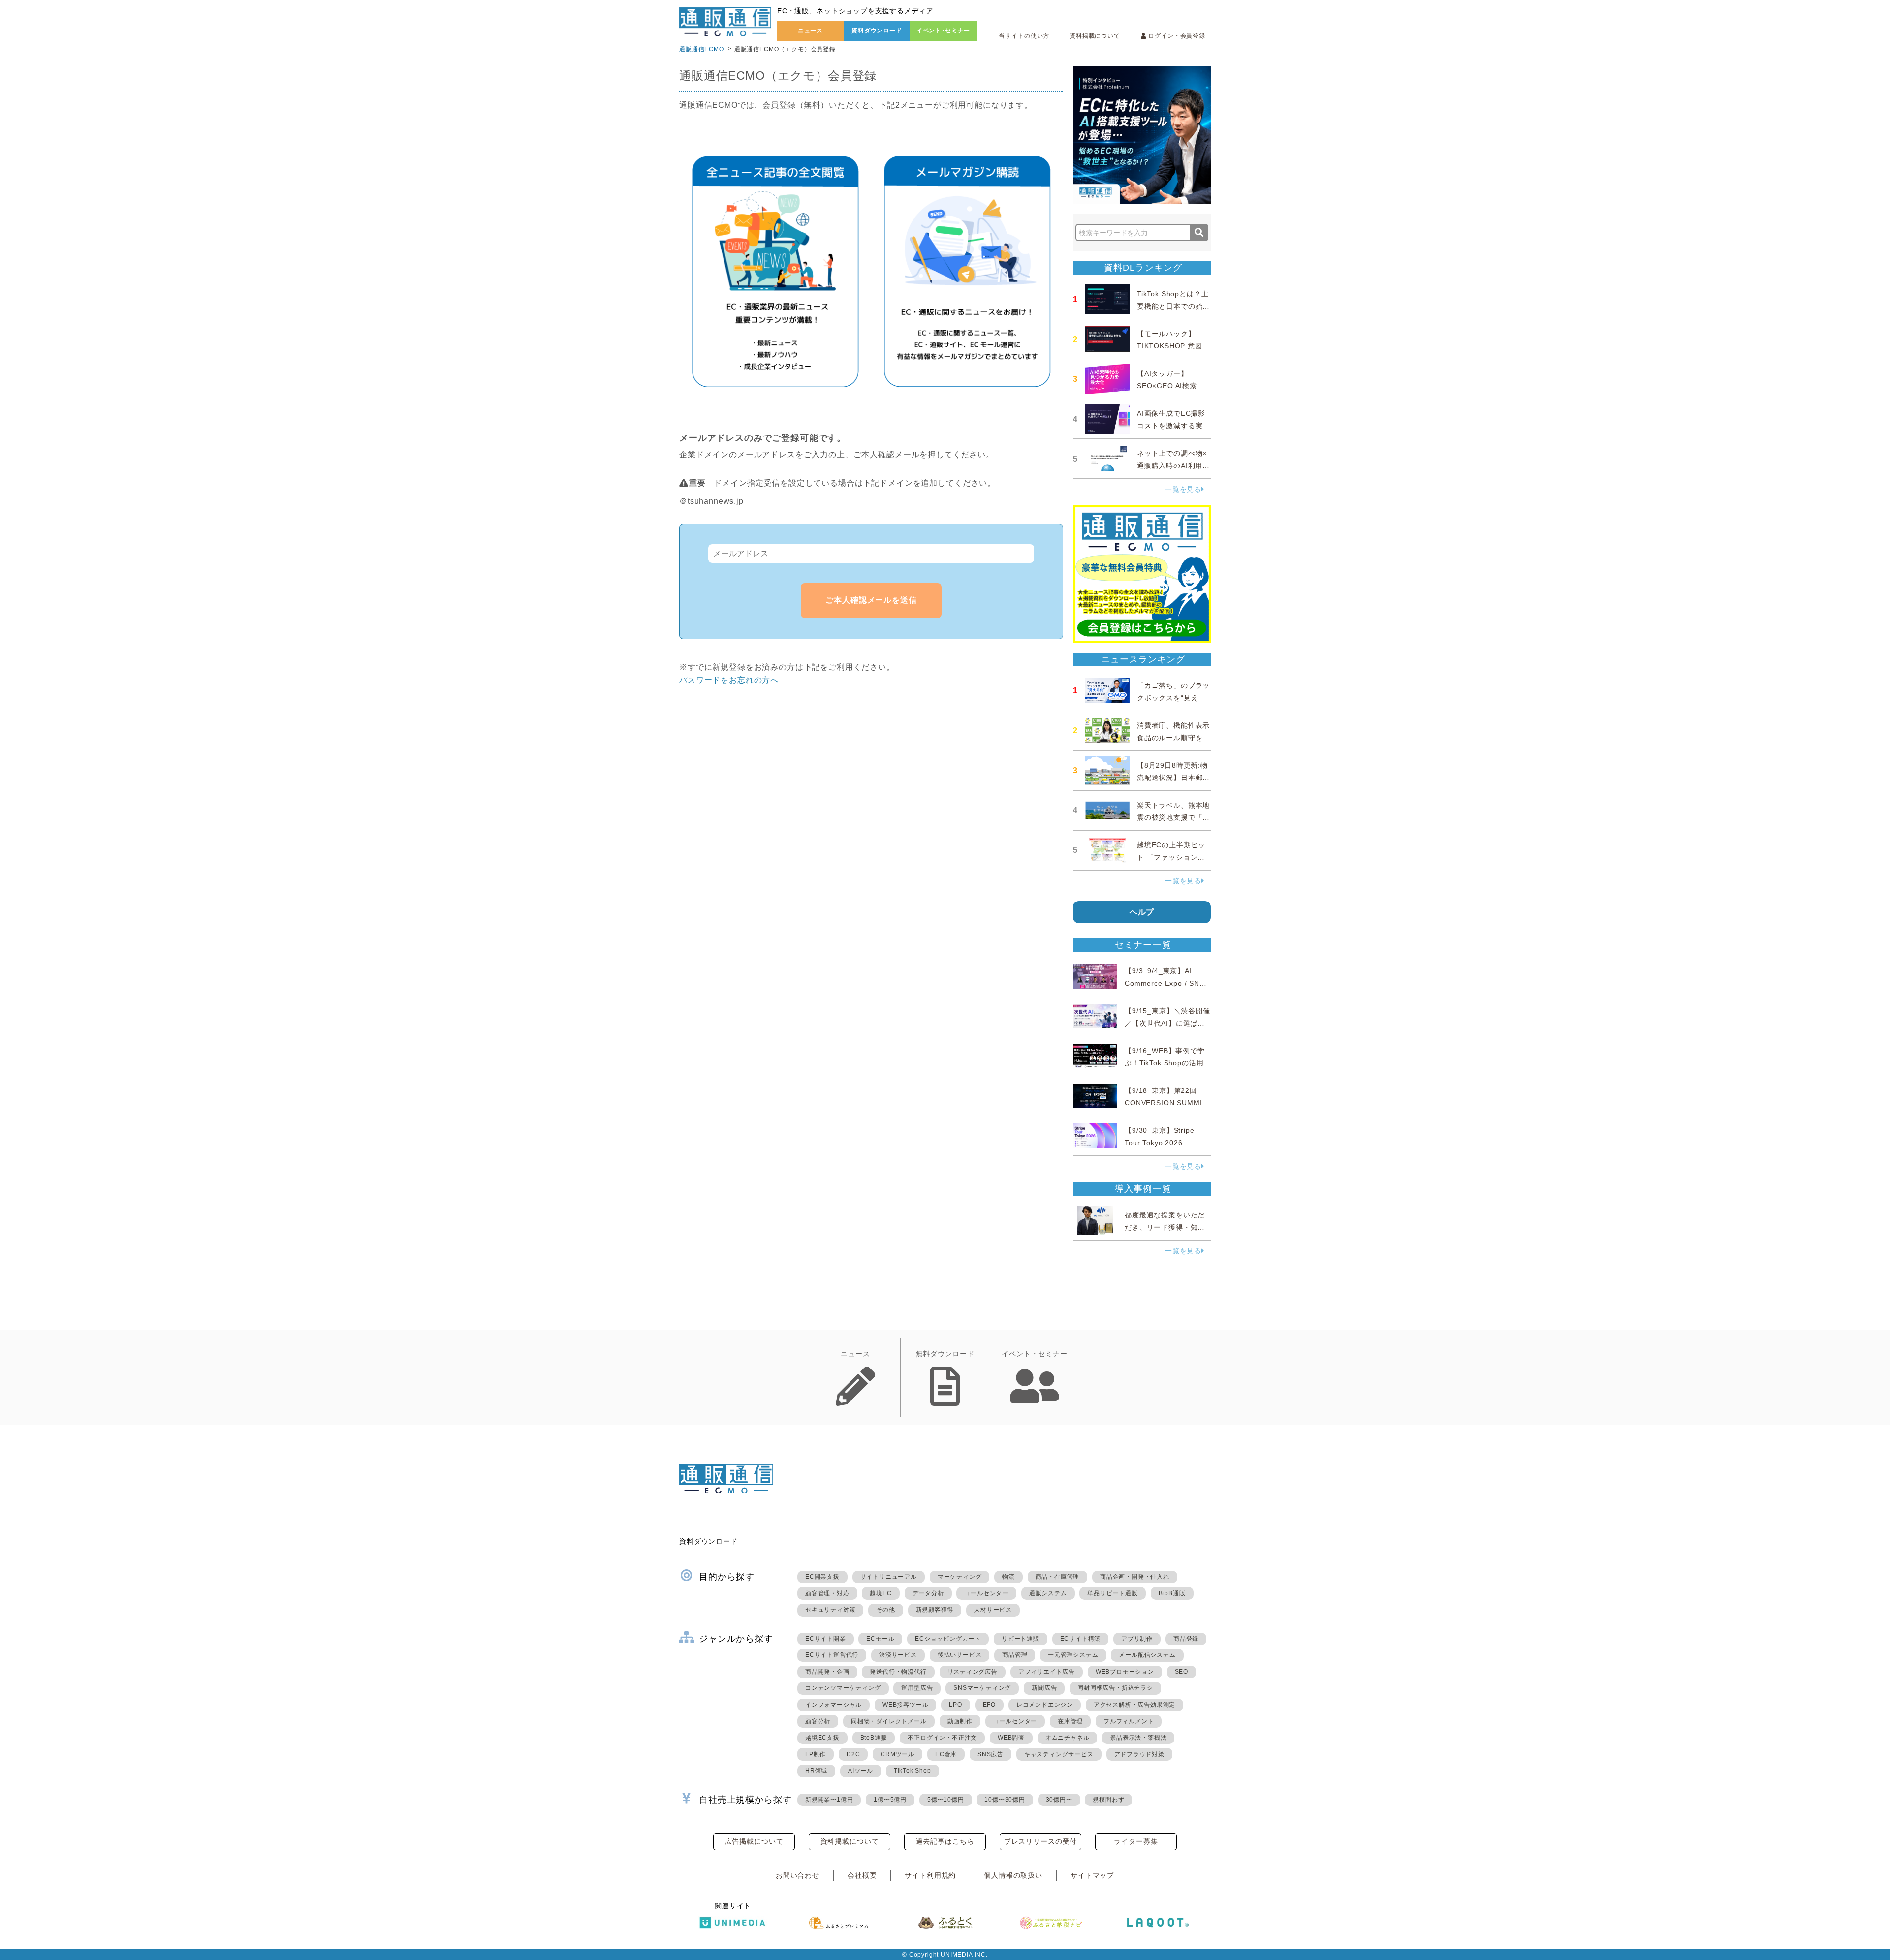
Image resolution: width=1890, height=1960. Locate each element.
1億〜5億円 (890, 1800)
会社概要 (862, 1875)
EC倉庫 (946, 1754)
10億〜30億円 (1005, 1800)
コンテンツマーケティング (843, 1688)
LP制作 (816, 1754)
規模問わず (1108, 1800)
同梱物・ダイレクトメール (889, 1721)
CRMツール (898, 1754)
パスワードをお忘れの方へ (729, 680)
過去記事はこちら (945, 1841)
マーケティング (960, 1577)
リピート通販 (1021, 1639)
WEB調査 (1011, 1738)
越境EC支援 (822, 1738)
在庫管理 (1070, 1721)
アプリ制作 (1137, 1639)
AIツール (861, 1771)
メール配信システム (1147, 1655)
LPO (955, 1705)
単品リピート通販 (1112, 1593)
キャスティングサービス (1059, 1754)
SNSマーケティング (982, 1688)
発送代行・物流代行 (898, 1672)
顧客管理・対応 (827, 1593)
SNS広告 (991, 1754)
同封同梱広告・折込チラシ (1115, 1688)
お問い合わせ (798, 1875)
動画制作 (960, 1721)
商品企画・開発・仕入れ (1135, 1577)
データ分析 (928, 1593)
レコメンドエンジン (1045, 1705)
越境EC (881, 1593)
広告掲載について (754, 1841)
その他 (885, 1610)
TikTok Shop (913, 1771)
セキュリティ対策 (830, 1610)
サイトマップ (1092, 1875)
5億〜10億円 (946, 1800)
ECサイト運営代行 (832, 1655)
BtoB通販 (1172, 1593)
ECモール (880, 1639)
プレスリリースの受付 (1040, 1841)
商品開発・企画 (827, 1672)
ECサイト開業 (826, 1639)
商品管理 (1015, 1655)
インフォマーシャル (834, 1705)
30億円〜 (1059, 1800)
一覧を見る (1183, 489)
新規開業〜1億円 (829, 1800)
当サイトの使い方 (1024, 36)
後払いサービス (960, 1655)
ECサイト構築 (1081, 1639)
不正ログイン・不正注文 (942, 1738)
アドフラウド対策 (1139, 1754)
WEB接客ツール (905, 1705)
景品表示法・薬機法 (1138, 1738)
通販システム (1048, 1593)
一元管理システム (1073, 1655)
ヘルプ (1142, 912)
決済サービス (898, 1655)
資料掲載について (1095, 36)
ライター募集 (1136, 1841)
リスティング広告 (973, 1672)
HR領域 (816, 1771)
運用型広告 (917, 1688)
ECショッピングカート (948, 1639)
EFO (989, 1705)
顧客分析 (818, 1721)
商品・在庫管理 (1058, 1577)
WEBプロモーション (1125, 1672)
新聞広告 (1044, 1688)
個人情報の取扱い (1013, 1875)
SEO (1181, 1672)
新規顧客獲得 (935, 1610)
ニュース (810, 31)
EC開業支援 (822, 1577)
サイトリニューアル (889, 1577)
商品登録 (1186, 1639)
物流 (1008, 1577)
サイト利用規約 (930, 1875)
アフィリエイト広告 (1047, 1672)
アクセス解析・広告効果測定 (1134, 1705)
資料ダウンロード (877, 31)
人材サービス (993, 1610)
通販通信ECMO (702, 49)
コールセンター (986, 1593)
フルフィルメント (1129, 1721)
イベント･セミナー (944, 31)
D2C (853, 1754)
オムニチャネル (1068, 1738)
